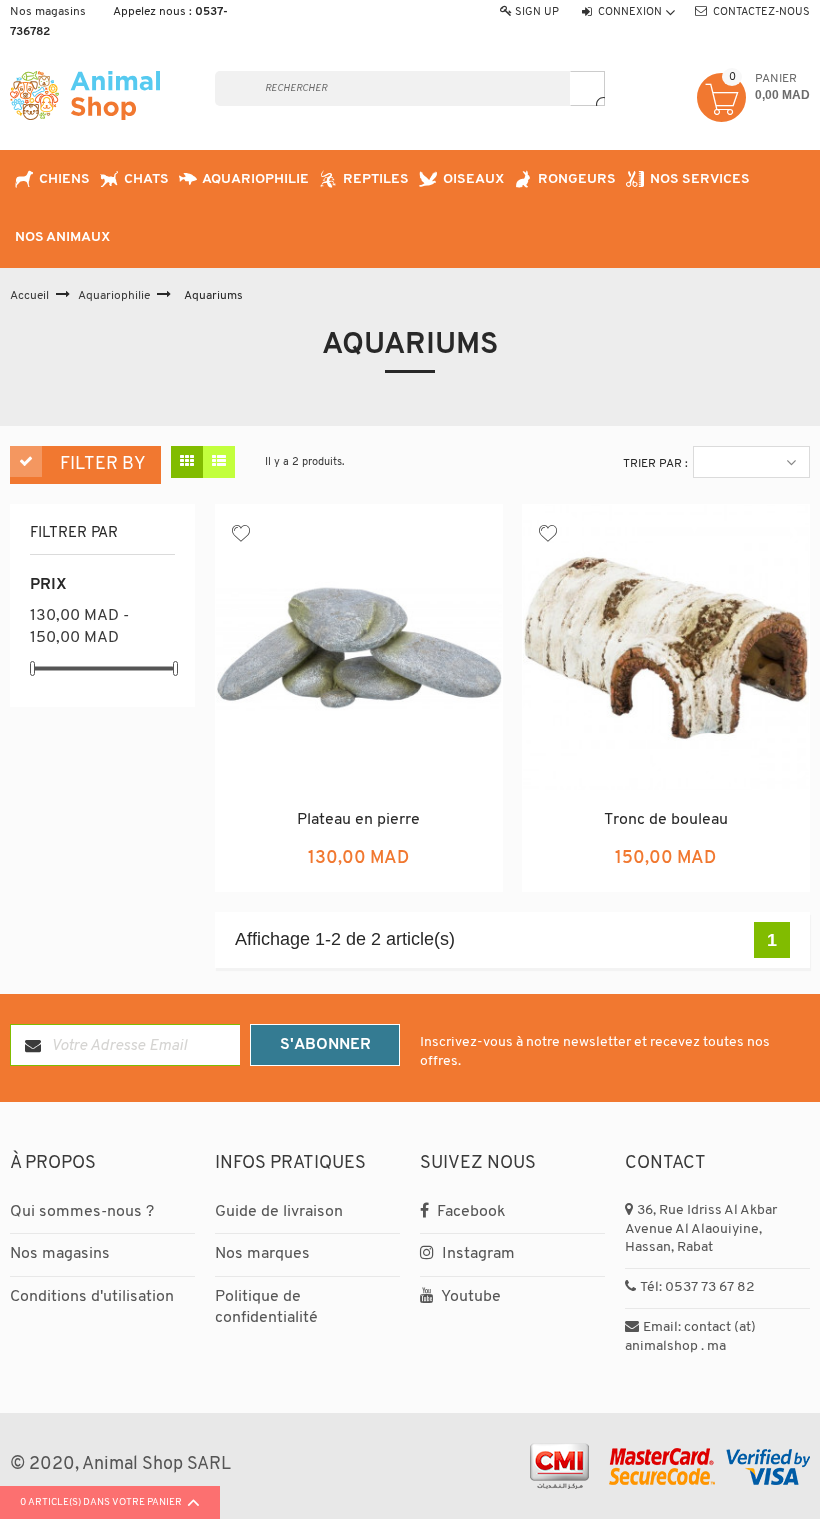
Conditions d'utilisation (92, 1297)
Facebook (469, 1212)
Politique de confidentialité (266, 1308)
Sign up (537, 12)
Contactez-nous (761, 12)
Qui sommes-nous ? (82, 1212)
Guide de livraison (279, 1212)
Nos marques (262, 1254)
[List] (219, 462)
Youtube (469, 1297)
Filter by (103, 465)
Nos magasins (48, 12)
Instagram (476, 1254)
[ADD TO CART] (406, 873)
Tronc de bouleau (666, 820)
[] (587, 88)
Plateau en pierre (358, 820)
